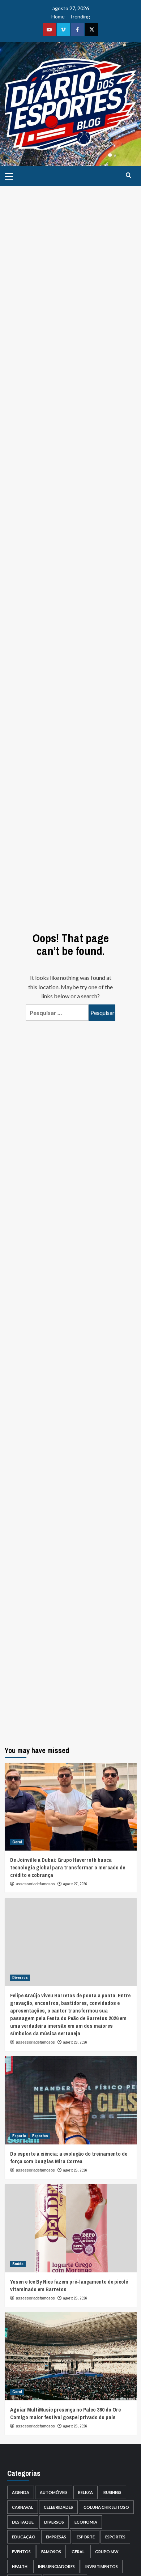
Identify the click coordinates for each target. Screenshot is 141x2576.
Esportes (40, 2136)
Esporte (19, 2136)
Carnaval (23, 2507)
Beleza (86, 2492)
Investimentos (102, 2566)
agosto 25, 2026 (75, 2170)
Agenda (21, 2492)
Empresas (56, 2537)
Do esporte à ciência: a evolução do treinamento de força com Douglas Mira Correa (69, 2157)
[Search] (129, 175)
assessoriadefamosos (35, 1884)
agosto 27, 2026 (75, 1884)
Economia (86, 2522)
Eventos (21, 2552)
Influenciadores (56, 2566)
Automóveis (54, 2492)
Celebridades (58, 2507)
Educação (24, 2537)
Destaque (23, 2522)
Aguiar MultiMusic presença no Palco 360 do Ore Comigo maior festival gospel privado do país (65, 2413)
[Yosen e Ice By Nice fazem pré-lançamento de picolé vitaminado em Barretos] (71, 2228)
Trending (80, 16)
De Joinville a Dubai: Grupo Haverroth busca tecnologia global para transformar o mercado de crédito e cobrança (68, 1867)
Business (112, 2492)
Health (20, 2566)
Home (58, 16)
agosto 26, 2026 (75, 2042)
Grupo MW (107, 2552)
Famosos (51, 2552)
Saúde (18, 2264)
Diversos (20, 1977)
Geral (17, 1842)
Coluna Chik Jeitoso (106, 2507)
